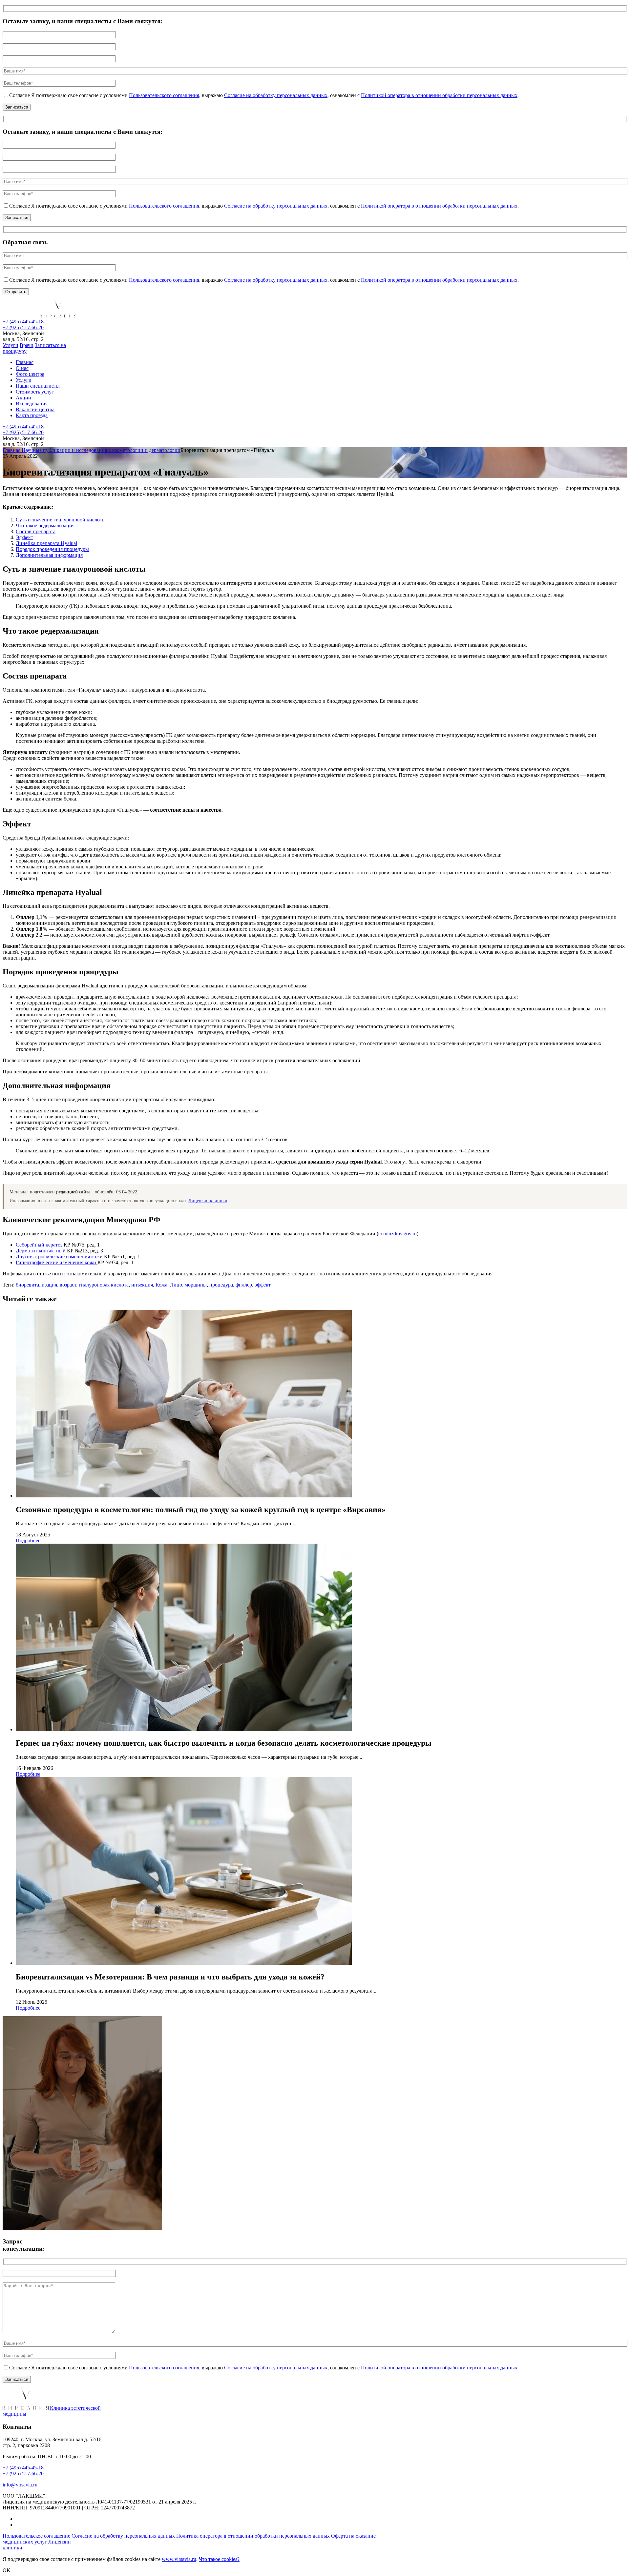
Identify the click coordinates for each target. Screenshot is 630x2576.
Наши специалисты (38, 386)
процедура (221, 1285)
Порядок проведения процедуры (52, 549)
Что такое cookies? (219, 2559)
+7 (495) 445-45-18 (23, 322)
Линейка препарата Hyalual (46, 543)
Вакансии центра (35, 409)
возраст (68, 1285)
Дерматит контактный (41, 1251)
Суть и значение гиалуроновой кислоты (61, 520)
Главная (25, 362)
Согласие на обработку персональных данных (276, 95)
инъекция (142, 1285)
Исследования (32, 404)
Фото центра (30, 374)
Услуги (10, 345)
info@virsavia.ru (20, 2485)
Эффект (24, 537)
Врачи (27, 345)
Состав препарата (36, 531)
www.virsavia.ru (179, 2559)
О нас (22, 368)
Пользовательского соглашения (164, 95)
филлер (244, 1285)
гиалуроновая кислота (104, 1285)
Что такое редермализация (45, 526)
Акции (23, 398)
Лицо (176, 1285)
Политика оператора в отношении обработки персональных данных (254, 2536)
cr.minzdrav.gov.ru (398, 1234)
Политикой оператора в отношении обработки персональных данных (439, 95)
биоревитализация (36, 1285)
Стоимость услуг (35, 392)
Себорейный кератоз (40, 1245)
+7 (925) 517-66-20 (23, 327)
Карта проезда (32, 415)
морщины (196, 1285)
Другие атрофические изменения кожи (60, 1257)
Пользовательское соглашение (37, 2536)
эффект (263, 1285)
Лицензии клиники (208, 1201)
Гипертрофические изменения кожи (57, 1262)
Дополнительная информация (49, 555)
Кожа (161, 1285)
